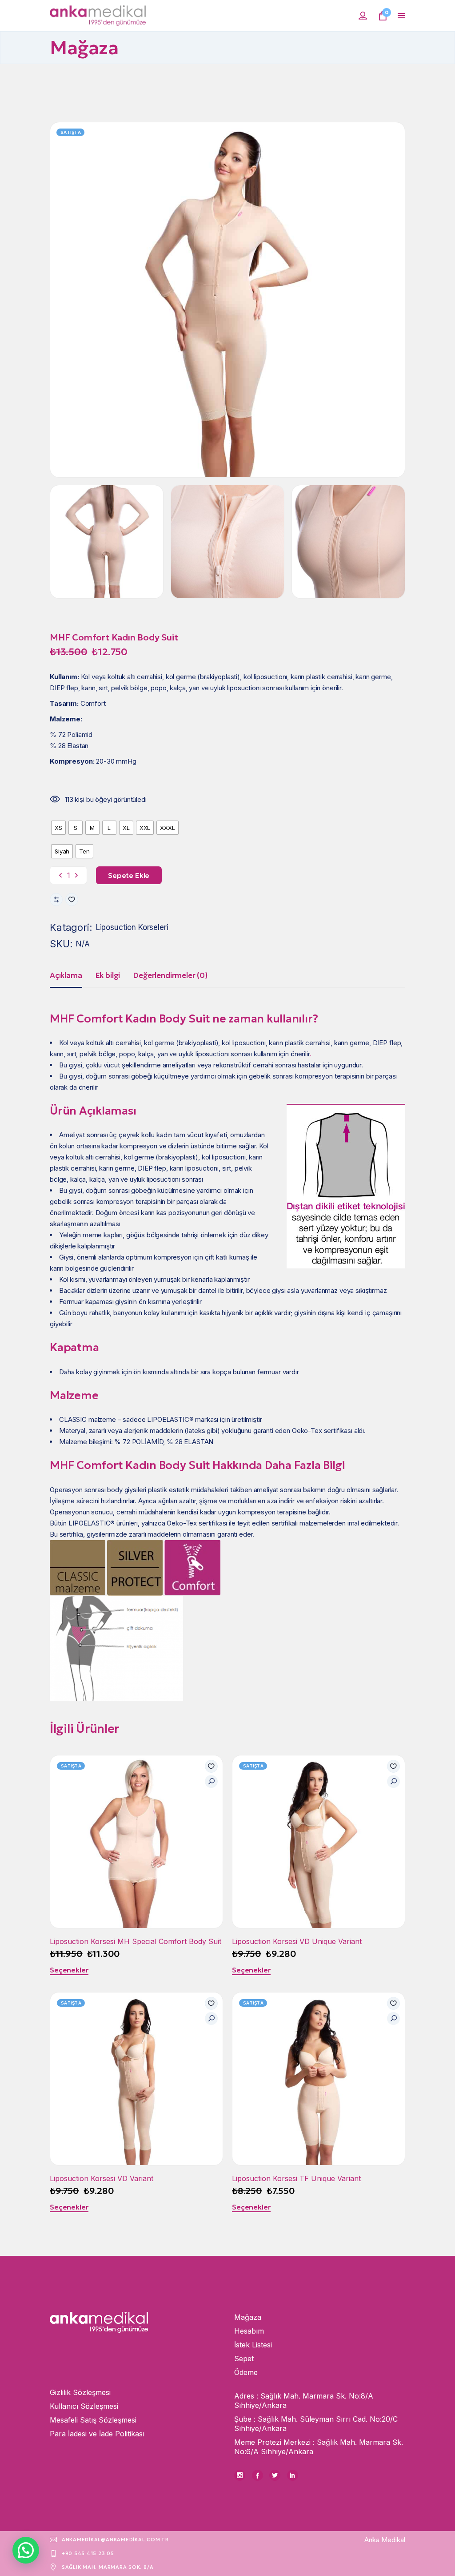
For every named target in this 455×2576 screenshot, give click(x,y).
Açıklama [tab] (66, 975)
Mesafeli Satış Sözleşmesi (93, 2420)
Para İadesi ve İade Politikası (97, 2434)
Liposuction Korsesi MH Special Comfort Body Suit (136, 1941)
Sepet (244, 2359)
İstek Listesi (253, 2345)
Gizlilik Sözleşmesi (80, 2392)
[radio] (58, 828)
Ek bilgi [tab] (108, 975)
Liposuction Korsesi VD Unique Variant (297, 1941)
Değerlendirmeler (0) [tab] (170, 975)
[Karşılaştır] (56, 900)
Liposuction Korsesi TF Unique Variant (296, 2178)
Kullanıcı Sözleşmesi (84, 2406)
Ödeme (246, 2372)
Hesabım (249, 2331)
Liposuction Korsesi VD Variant (102, 2178)
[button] (72, 900)
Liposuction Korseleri (132, 927)
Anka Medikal (385, 2540)
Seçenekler (69, 1970)
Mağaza (248, 2317)
